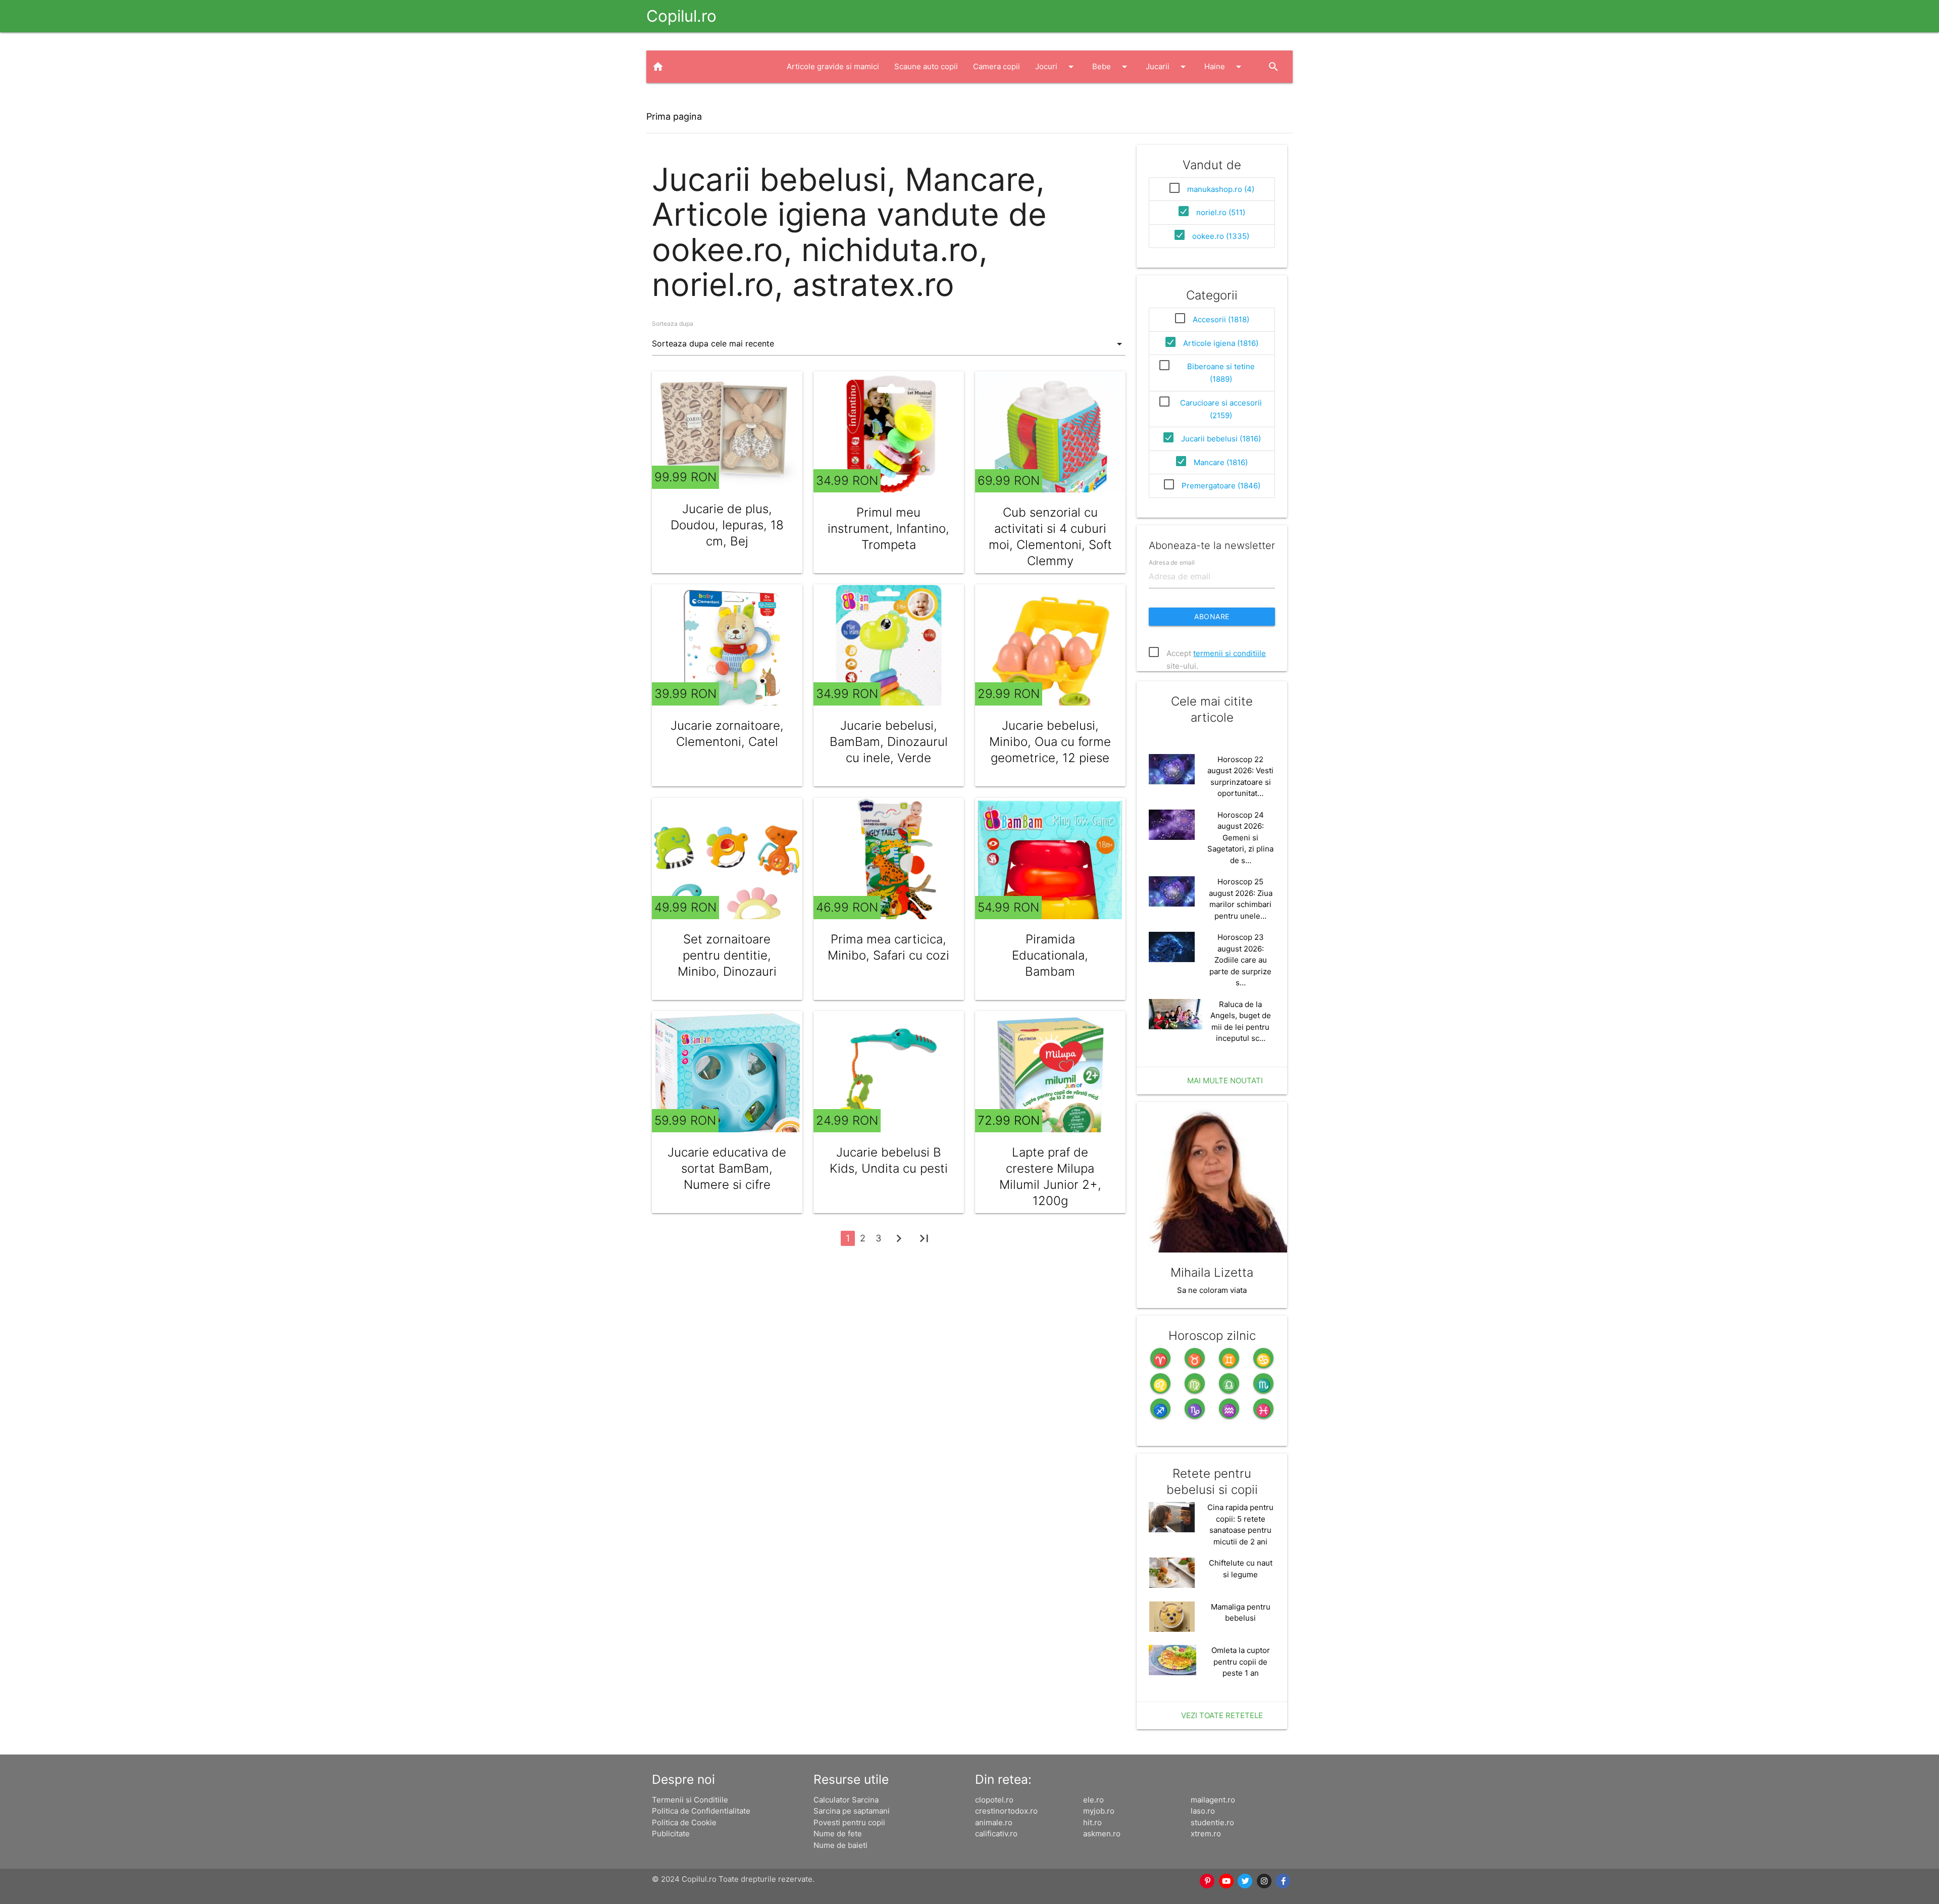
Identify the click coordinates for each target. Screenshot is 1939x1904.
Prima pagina (674, 116)
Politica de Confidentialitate (701, 1811)
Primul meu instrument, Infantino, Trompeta (888, 529)
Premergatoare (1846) (1221, 486)
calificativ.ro (996, 1834)
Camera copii (997, 66)
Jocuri (1056, 67)
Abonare (1212, 616)
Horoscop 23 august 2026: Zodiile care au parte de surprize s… (1240, 960)
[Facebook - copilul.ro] (1284, 1881)
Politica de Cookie (684, 1822)
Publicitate (671, 1834)
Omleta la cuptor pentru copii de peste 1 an (1241, 1662)
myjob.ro (1099, 1811)
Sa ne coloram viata (1212, 1290)
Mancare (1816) (1221, 462)
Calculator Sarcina (846, 1800)
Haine (1224, 67)
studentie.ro (1212, 1822)
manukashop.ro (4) (1221, 189)
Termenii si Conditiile (690, 1800)
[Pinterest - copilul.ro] (1208, 1881)
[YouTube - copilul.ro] (1227, 1881)
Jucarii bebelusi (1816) (1221, 439)
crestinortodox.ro (1006, 1811)
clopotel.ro (994, 1800)
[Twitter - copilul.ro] (1246, 1881)
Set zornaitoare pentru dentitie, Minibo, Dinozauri (727, 955)
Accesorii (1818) (1221, 319)
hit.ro (1092, 1822)
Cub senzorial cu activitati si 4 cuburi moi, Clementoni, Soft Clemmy (1050, 537)
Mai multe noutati (1225, 1081)
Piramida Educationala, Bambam (1050, 955)
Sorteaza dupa (673, 323)
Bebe (1111, 67)
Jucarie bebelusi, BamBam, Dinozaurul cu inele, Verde (889, 742)
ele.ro (1093, 1800)
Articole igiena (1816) (1221, 343)
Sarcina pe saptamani (852, 1811)
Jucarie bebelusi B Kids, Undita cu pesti (889, 1160)
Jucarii (1167, 67)
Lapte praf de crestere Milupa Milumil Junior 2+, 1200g (1050, 1176)
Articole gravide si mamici (833, 66)
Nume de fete (838, 1834)
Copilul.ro (681, 16)
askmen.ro (1102, 1834)
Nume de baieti (840, 1845)
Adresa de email (1172, 562)
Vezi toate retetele (1222, 1715)
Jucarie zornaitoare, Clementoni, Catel (727, 734)
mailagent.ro (1213, 1800)
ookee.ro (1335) (1221, 236)
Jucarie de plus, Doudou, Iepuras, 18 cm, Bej (727, 525)
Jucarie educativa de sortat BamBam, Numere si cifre (727, 1168)
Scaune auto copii (926, 66)
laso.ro (1203, 1811)
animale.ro (994, 1822)
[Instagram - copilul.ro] (1264, 1881)
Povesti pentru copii (849, 1822)
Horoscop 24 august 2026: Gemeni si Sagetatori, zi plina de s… (1240, 838)
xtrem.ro (1206, 1834)
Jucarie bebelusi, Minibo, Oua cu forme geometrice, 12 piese (1050, 742)
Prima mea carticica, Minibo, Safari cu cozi (888, 947)
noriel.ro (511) (1221, 212)
